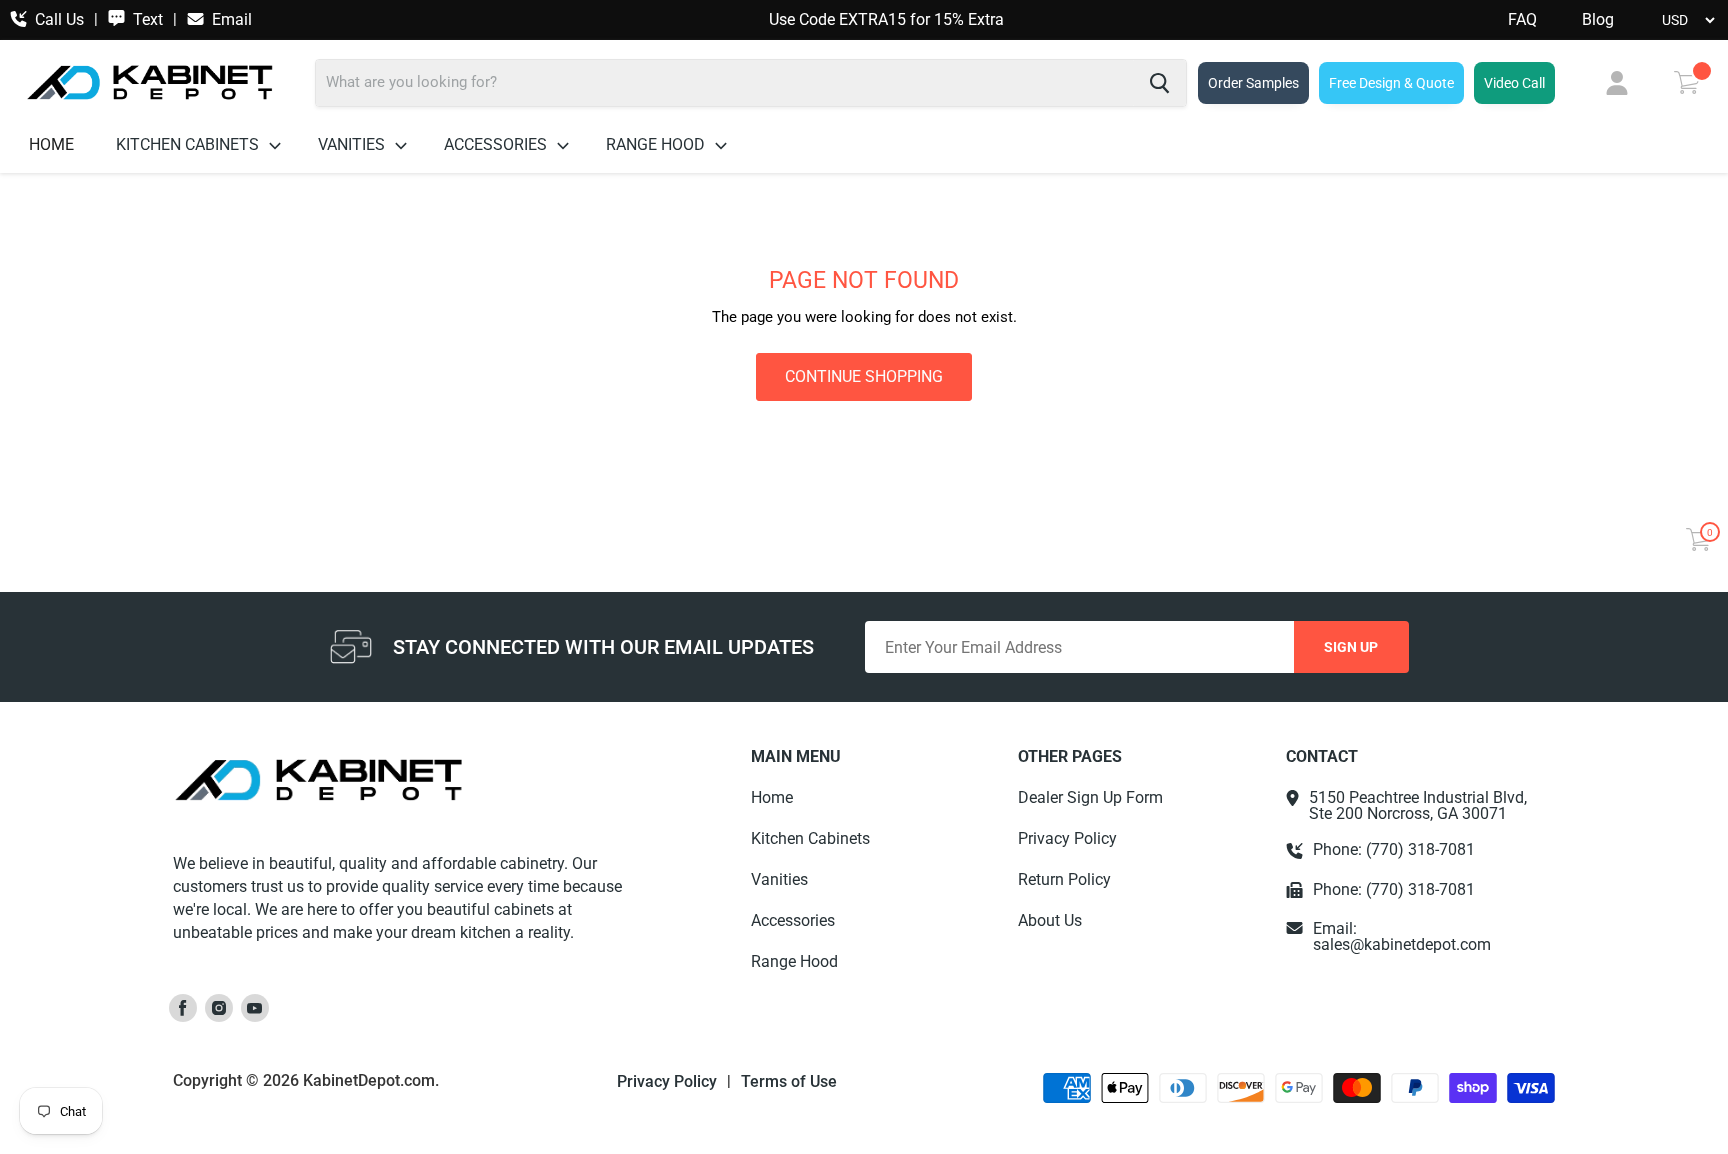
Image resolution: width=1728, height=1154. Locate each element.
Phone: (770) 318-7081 (1394, 850)
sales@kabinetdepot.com (1402, 944)
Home (51, 144)
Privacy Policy (1067, 838)
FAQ (1522, 20)
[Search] (1159, 83)
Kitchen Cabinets (189, 144)
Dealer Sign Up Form (1090, 797)
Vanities (353, 144)
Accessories (497, 144)
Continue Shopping (864, 376)
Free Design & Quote (1391, 83)
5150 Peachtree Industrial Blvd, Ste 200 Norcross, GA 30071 (1418, 806)
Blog (1598, 20)
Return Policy (1064, 879)
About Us (1050, 920)
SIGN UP (1351, 647)
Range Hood (657, 144)
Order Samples (1253, 83)
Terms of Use (789, 1082)
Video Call (1514, 83)
